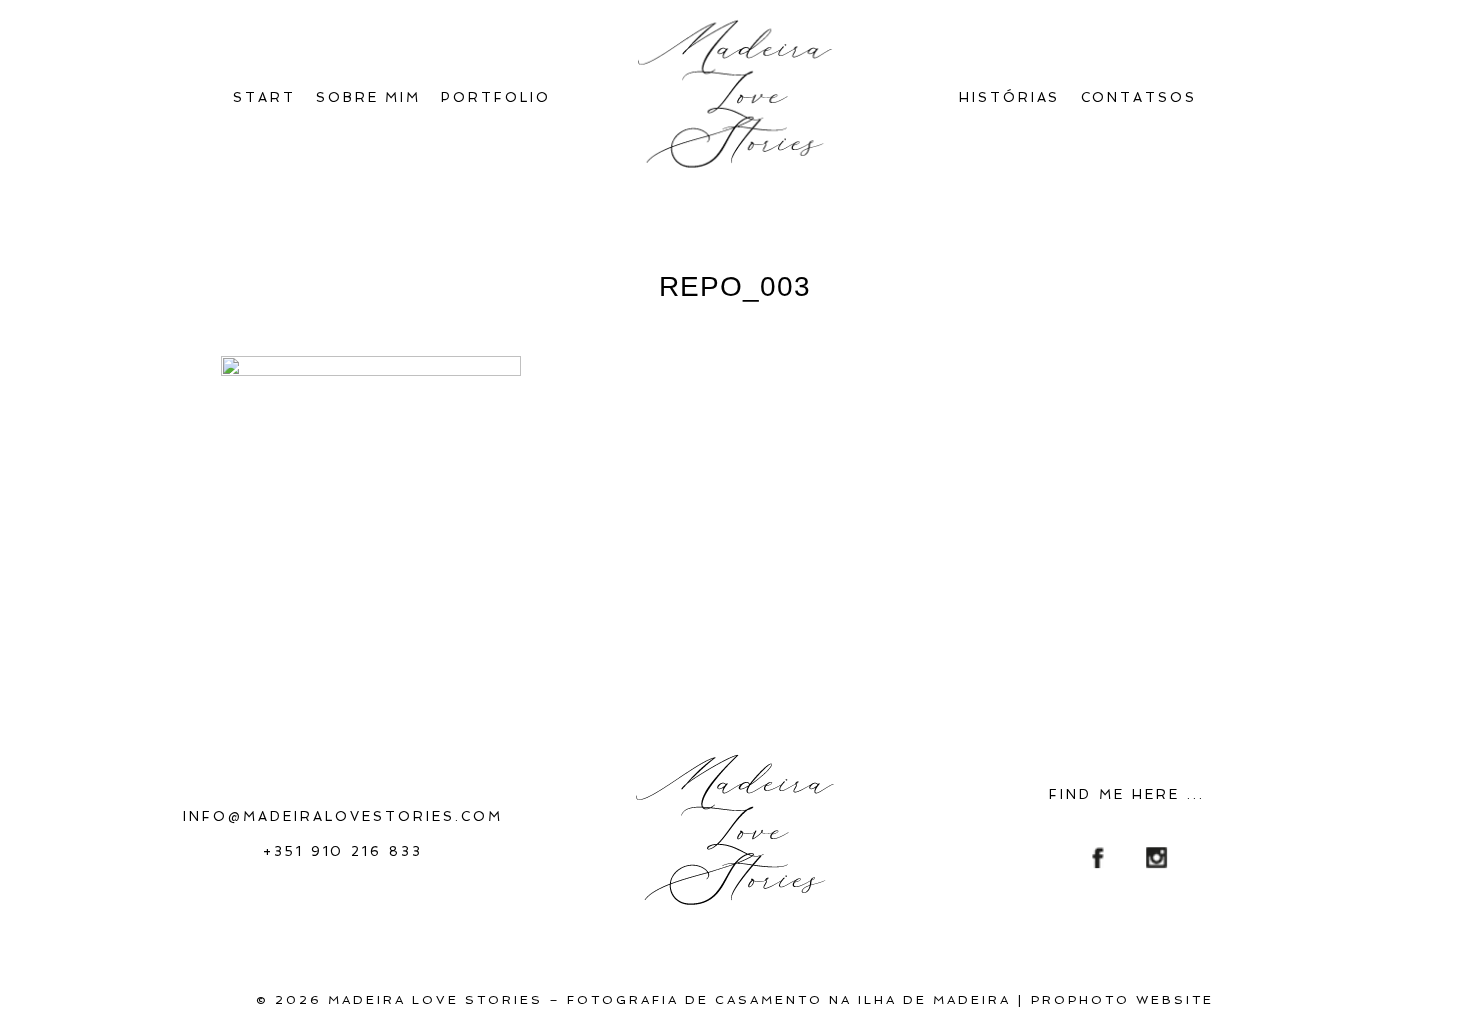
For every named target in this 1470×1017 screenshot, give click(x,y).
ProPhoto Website (1122, 1000)
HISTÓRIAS (1010, 97)
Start (264, 97)
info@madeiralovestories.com (343, 816)
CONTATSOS (1139, 97)
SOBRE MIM (369, 97)
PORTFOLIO (496, 97)
